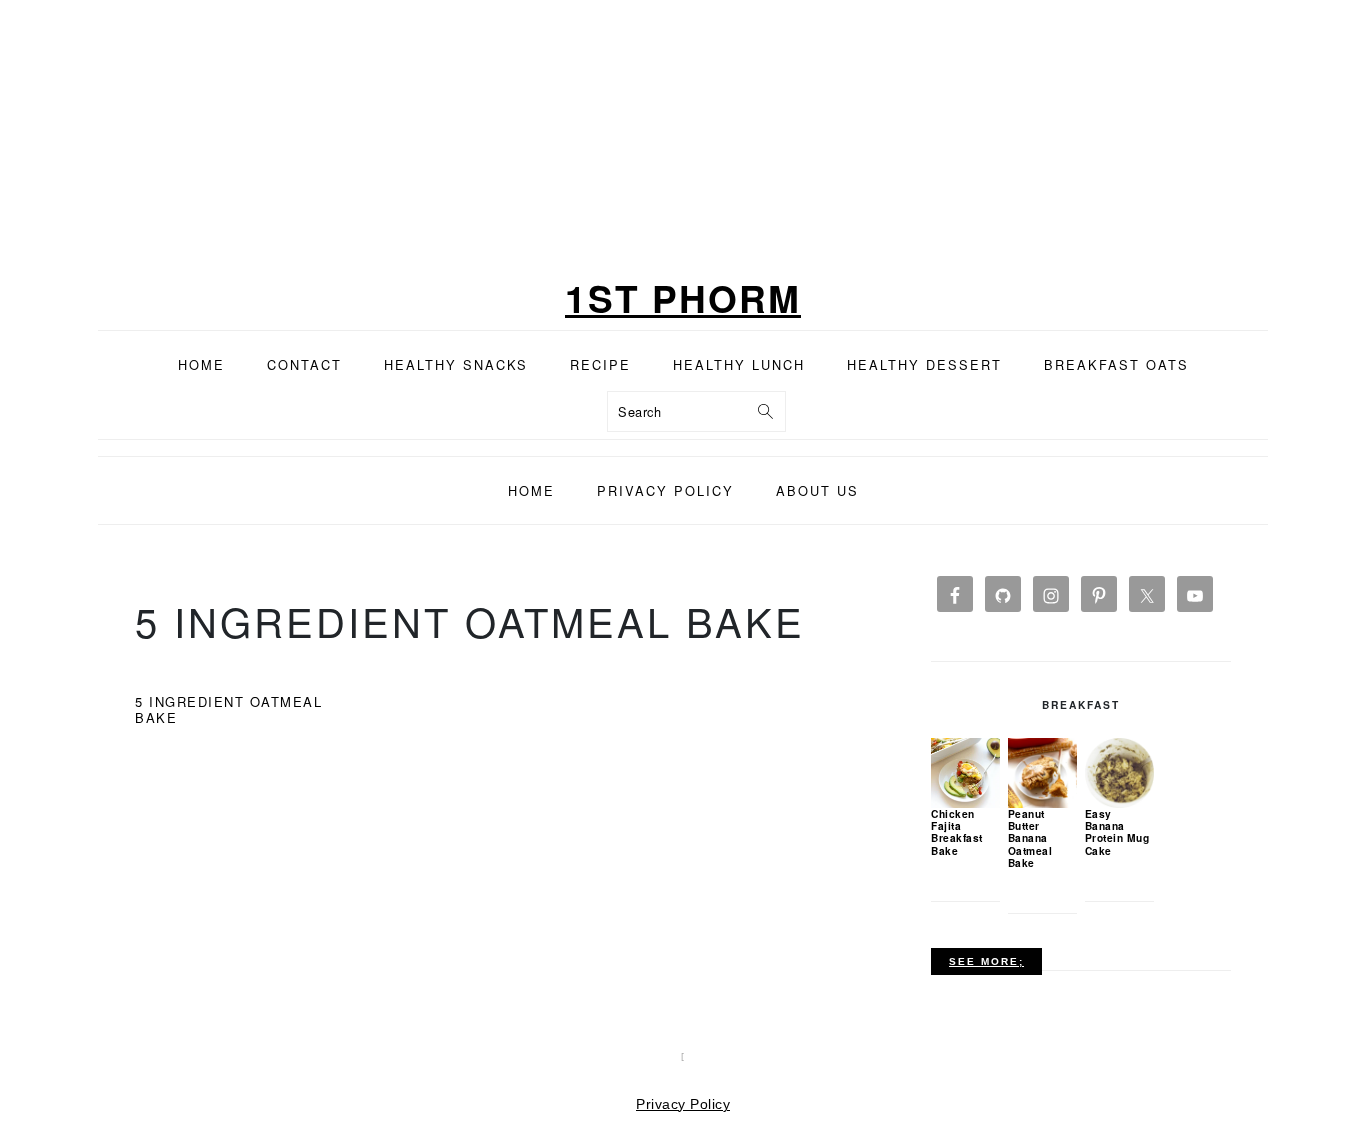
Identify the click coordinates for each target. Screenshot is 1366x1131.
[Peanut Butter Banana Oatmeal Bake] (1042, 772)
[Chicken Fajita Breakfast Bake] (965, 772)
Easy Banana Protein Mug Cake (1117, 832)
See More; (986, 961)
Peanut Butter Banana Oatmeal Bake (1030, 838)
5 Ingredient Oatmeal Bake (228, 709)
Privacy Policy (683, 1104)
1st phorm (683, 297)
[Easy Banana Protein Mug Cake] (1119, 772)
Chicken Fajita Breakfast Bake (957, 832)
